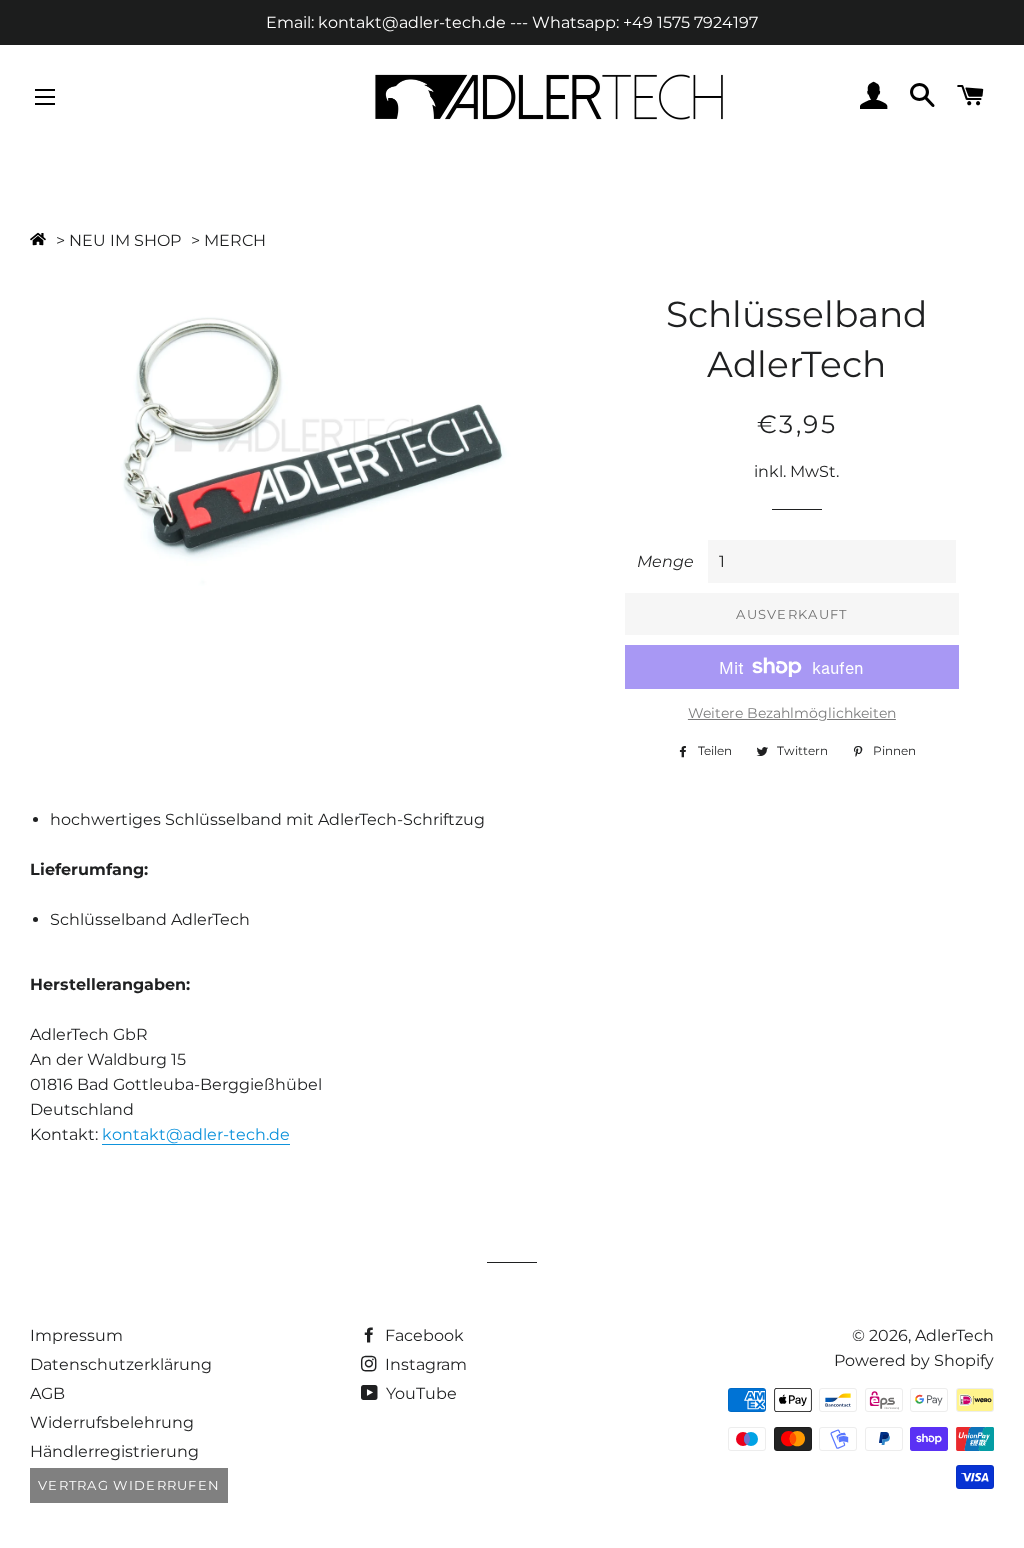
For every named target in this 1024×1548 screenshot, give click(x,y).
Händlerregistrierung (114, 1451)
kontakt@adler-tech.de (196, 1134)
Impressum (76, 1335)
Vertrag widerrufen (129, 1485)
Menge (665, 561)
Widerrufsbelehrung (112, 1422)
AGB (47, 1393)
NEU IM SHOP (125, 240)
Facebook (422, 1335)
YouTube (419, 1393)
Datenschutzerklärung (121, 1364)
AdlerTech (954, 1335)
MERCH (235, 240)
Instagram (424, 1364)
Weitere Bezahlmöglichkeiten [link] (792, 713)
